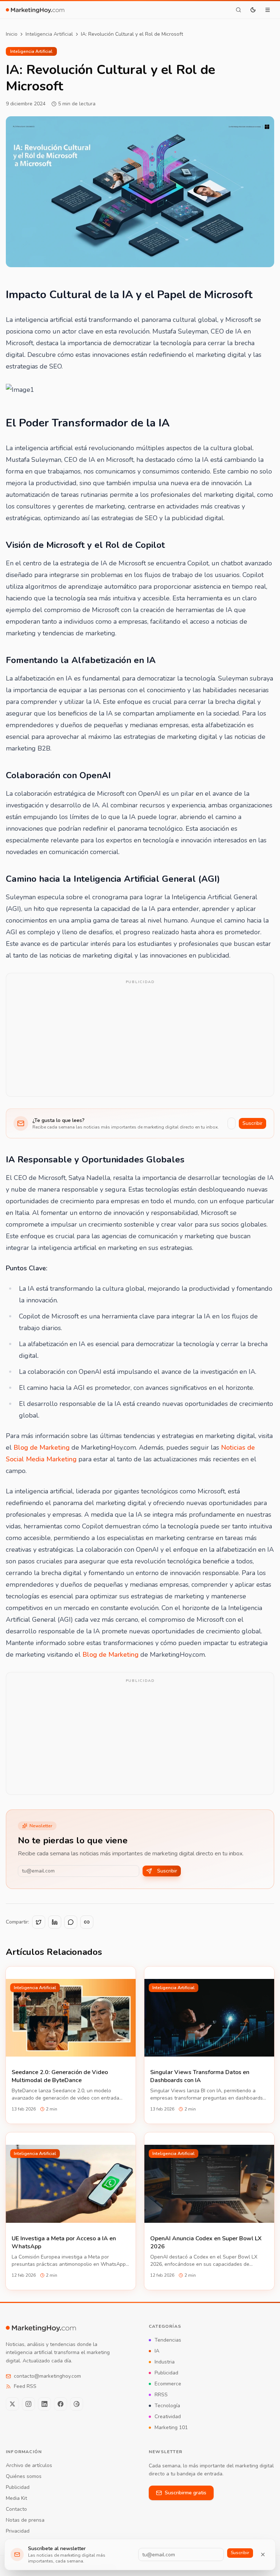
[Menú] (268, 10)
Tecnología (167, 2406)
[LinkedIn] (44, 2404)
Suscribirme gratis (186, 2493)
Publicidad (166, 2373)
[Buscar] (238, 10)
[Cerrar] (263, 2554)
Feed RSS (25, 2386)
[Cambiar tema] (253, 10)
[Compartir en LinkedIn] (55, 1922)
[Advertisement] (140, 1040)
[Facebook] (61, 2404)
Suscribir (252, 1123)
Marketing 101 (171, 2427)
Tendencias (168, 2340)
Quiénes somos (24, 2476)
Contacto (16, 2509)
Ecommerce (168, 2384)
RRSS (161, 2395)
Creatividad (168, 2417)
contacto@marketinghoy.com (47, 2376)
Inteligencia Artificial (49, 34)
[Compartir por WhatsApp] (71, 1922)
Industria (165, 2362)
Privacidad (18, 2531)
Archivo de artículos (29, 2465)
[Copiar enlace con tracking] (87, 1922)
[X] (12, 2404)
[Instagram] (28, 2404)
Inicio (12, 34)
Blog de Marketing (42, 1447)
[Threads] (77, 2404)
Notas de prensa (25, 2520)
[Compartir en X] (39, 1922)
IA (157, 2351)
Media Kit (16, 2498)
